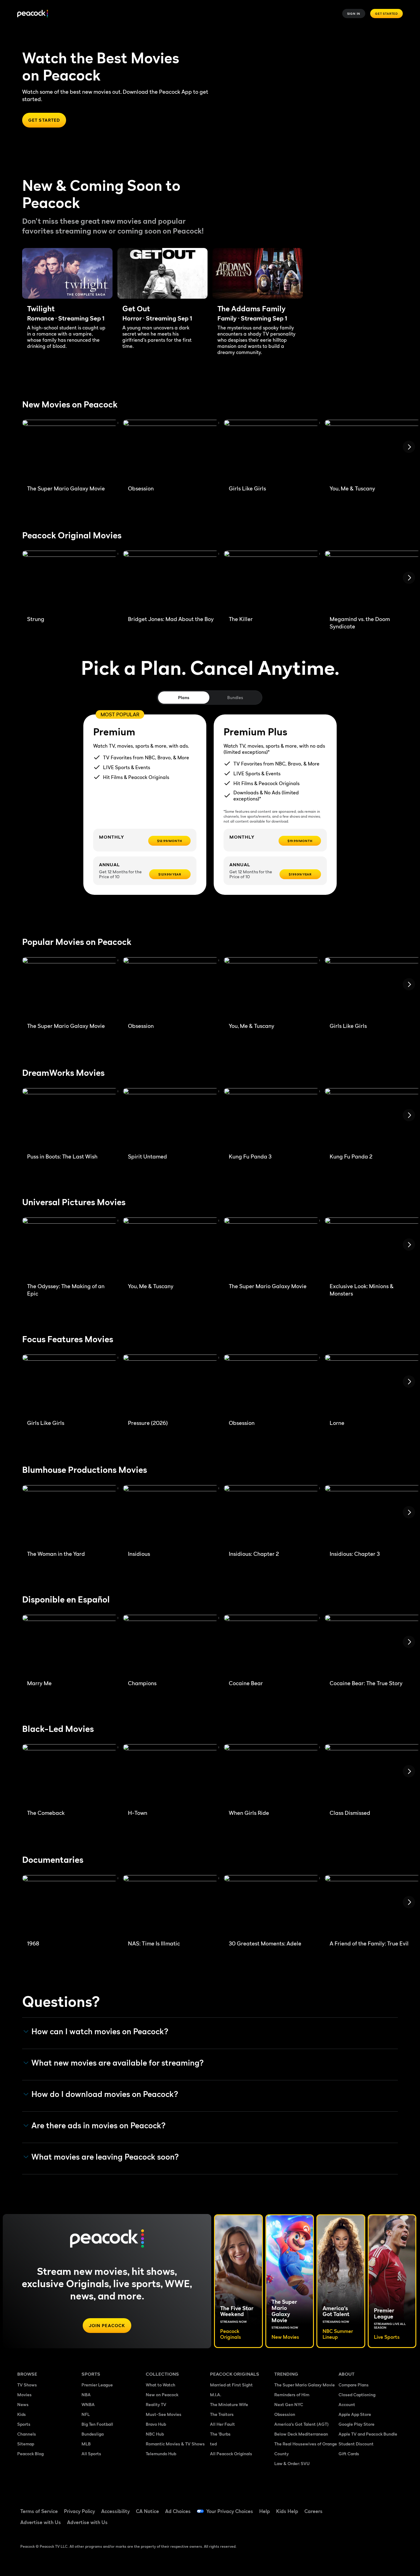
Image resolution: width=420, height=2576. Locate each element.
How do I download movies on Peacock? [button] (105, 2094)
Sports (24, 2424)
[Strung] (70, 581)
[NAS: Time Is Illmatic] (171, 1905)
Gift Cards (349, 2454)
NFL (86, 2414)
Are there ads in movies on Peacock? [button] (99, 2126)
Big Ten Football (97, 2424)
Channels (27, 2434)
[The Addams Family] (258, 273)
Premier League (97, 2385)
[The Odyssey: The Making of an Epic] (70, 1248)
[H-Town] (171, 1774)
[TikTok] (363, 2507)
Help (265, 2511)
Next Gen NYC (289, 2404)
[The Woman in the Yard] (70, 1515)
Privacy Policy (79, 2511)
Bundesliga (93, 2434)
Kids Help (287, 2511)
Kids (22, 2414)
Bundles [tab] (235, 697)
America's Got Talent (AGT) (301, 2424)
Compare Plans (354, 2385)
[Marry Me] (70, 1645)
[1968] (70, 1905)
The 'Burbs (220, 2434)
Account (347, 2404)
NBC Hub (155, 2434)
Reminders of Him (292, 2395)
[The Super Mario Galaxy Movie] (70, 450)
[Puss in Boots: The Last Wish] (70, 1118)
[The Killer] (272, 581)
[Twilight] (67, 273)
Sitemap (26, 2444)
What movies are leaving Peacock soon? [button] (105, 2157)
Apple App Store (355, 2414)
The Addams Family (252, 309)
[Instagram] (395, 2507)
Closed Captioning (357, 2395)
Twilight (41, 309)
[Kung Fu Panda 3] (272, 1118)
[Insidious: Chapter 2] (272, 1515)
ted (213, 2444)
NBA (86, 2395)
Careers (313, 2511)
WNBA (88, 2404)
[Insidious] (171, 1515)
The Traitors (222, 2414)
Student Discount (356, 2444)
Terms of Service (39, 2511)
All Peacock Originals (231, 2454)
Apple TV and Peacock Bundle (368, 2434)
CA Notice (147, 2511)
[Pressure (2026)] (171, 1385)
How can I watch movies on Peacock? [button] (100, 2031)
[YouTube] (379, 2507)
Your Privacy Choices (230, 2511)
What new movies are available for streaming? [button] (118, 2063)
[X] (347, 2525)
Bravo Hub (156, 2424)
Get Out (136, 309)
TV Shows (27, 2385)
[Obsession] (171, 450)
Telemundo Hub (161, 2454)
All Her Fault (222, 2424)
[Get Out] (163, 273)
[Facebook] (347, 2507)
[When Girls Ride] (272, 1774)
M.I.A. (216, 2395)
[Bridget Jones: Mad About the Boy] (171, 581)
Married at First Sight (231, 2385)
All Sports (91, 2454)
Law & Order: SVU (292, 2463)
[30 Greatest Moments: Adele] (272, 1905)
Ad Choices (178, 2511)
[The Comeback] (70, 1774)
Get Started (386, 14)
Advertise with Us (41, 2522)
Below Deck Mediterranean (301, 2434)
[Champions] (171, 1645)
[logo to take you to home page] (33, 14)
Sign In (354, 14)
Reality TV (156, 2404)
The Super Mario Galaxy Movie (305, 2385)
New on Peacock (162, 2395)
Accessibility (115, 2511)
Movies (24, 2395)
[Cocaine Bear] (272, 1645)
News (23, 2404)
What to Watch (160, 2385)
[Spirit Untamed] (171, 1118)
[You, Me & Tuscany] (272, 987)
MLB (86, 2444)
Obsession (285, 2414)
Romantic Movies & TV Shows (175, 2444)
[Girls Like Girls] (272, 450)
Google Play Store (357, 2424)
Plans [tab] (184, 697)
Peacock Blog (30, 2454)
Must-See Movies (164, 2414)
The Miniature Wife (229, 2404)
